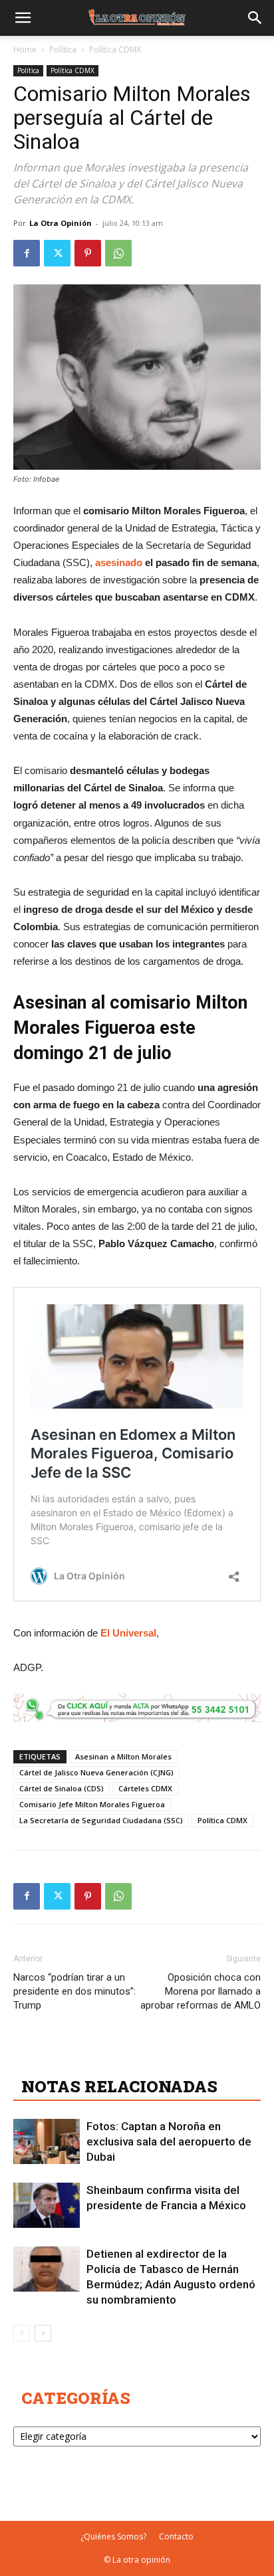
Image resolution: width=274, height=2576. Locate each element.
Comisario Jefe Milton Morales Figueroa (92, 1804)
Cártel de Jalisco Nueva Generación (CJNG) (96, 1772)
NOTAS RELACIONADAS (119, 2086)
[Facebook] (27, 253)
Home (25, 50)
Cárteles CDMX (145, 1788)
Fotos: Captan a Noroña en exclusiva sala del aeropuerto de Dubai (169, 2141)
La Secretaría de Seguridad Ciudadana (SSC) (101, 1820)
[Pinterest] (88, 253)
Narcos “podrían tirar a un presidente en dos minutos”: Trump (74, 1991)
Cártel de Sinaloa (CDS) (62, 1788)
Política (63, 50)
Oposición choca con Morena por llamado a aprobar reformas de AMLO (201, 1991)
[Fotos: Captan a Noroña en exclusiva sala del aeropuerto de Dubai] (47, 2142)
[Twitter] (57, 253)
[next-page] (43, 2333)
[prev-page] (22, 2333)
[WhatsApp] (118, 253)
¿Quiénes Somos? (113, 2536)
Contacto (176, 2536)
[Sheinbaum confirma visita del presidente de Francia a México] (47, 2206)
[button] (23, 18)
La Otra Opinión (61, 223)
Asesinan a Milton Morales (123, 1756)
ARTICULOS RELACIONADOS (140, 2057)
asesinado (119, 562)
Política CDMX (115, 50)
